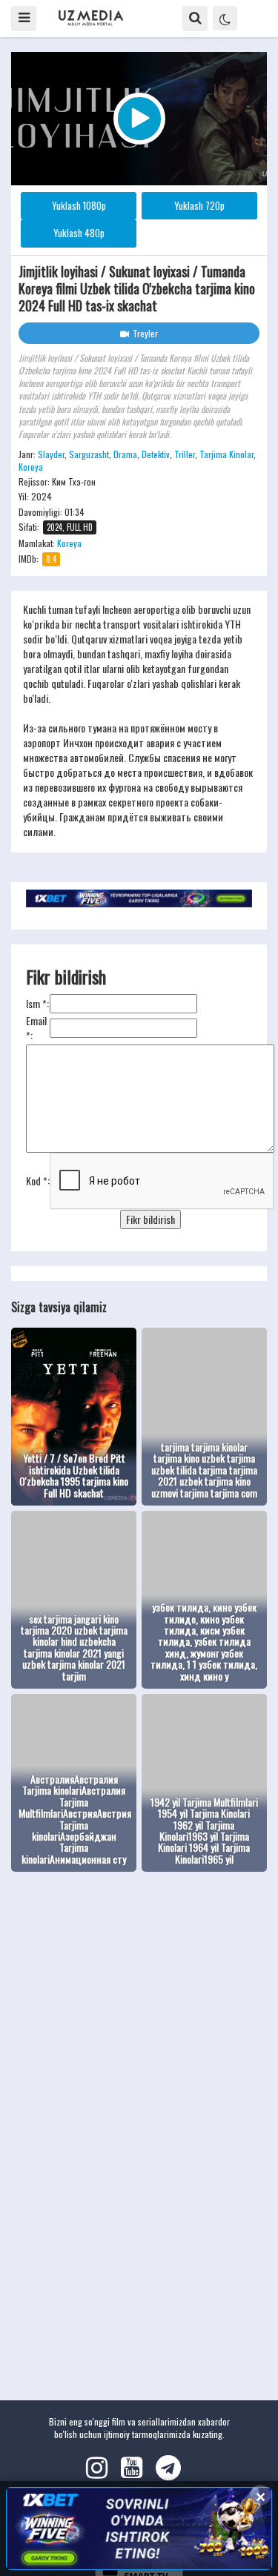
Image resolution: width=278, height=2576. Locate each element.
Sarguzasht (89, 454)
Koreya (31, 467)
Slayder (51, 454)
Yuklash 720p (199, 205)
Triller (185, 454)
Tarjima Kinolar (226, 454)
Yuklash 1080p (79, 205)
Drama (125, 454)
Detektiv (156, 454)
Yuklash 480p (79, 233)
